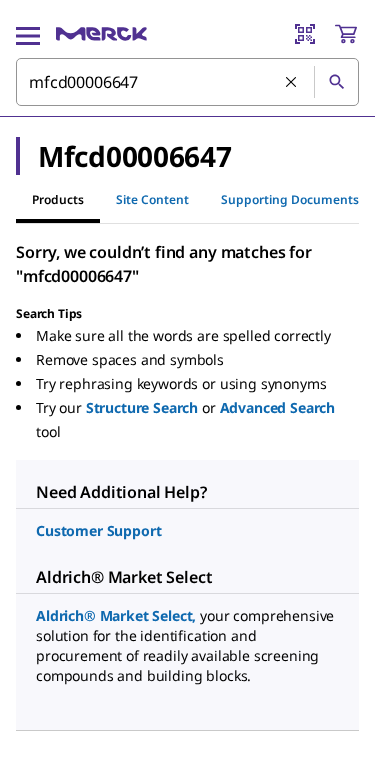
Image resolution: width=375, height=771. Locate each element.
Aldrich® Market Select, (116, 615)
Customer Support (98, 530)
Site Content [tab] (152, 199)
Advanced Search (278, 407)
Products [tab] (58, 199)
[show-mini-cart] (346, 34)
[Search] (336, 82)
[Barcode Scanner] (305, 34)
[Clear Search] (292, 83)
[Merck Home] (101, 34)
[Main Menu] (28, 34)
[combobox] (187, 82)
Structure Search (142, 407)
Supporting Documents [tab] (290, 199)
